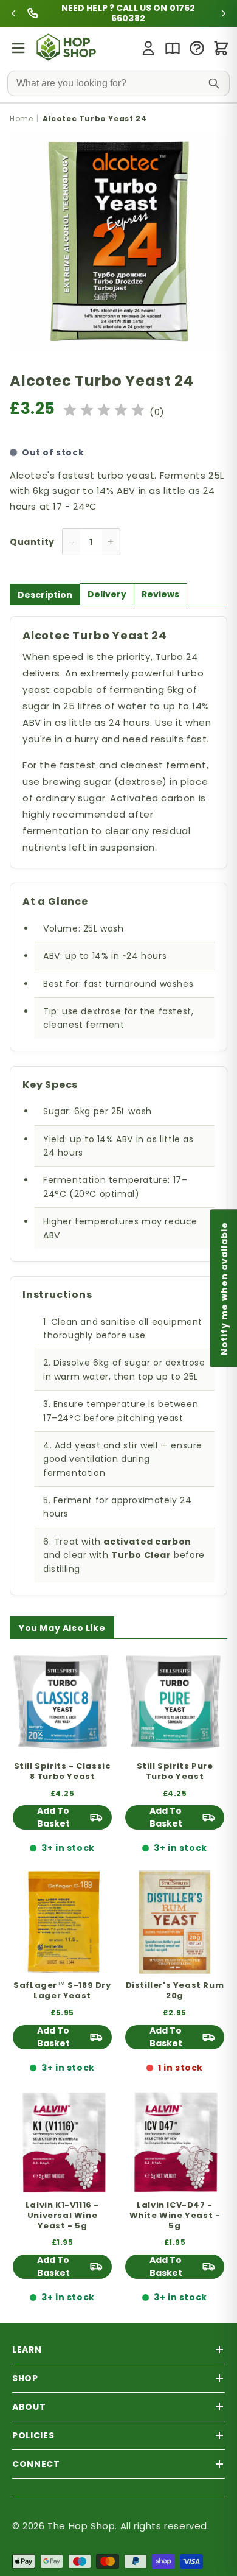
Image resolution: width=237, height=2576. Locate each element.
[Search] (214, 83)
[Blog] (173, 48)
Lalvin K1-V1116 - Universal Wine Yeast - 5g (62, 2216)
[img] (104, 412)
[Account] (148, 48)
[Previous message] (35, 13)
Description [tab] (45, 595)
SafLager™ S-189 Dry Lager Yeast (62, 1991)
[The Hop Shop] (68, 48)
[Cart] (221, 48)
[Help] (197, 48)
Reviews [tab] (160, 594)
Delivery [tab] (107, 594)
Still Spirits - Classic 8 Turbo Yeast (63, 1772)
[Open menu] (18, 48)
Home (21, 118)
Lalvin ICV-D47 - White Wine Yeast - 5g (175, 2216)
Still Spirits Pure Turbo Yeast (175, 1772)
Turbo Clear (141, 1555)
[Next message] (202, 13)
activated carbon (147, 1542)
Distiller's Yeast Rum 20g (175, 1991)
